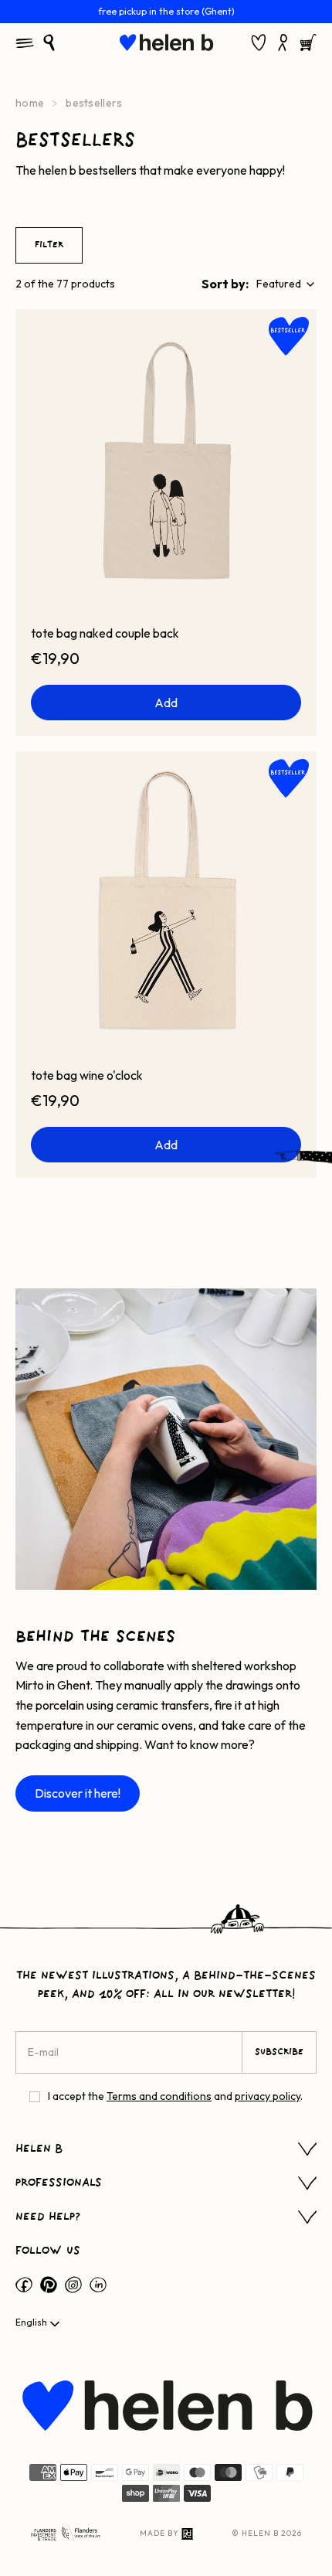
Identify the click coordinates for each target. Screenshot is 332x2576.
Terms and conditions (159, 2096)
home (30, 103)
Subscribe (279, 2052)
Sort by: (225, 284)
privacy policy (268, 2096)
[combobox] (286, 284)
